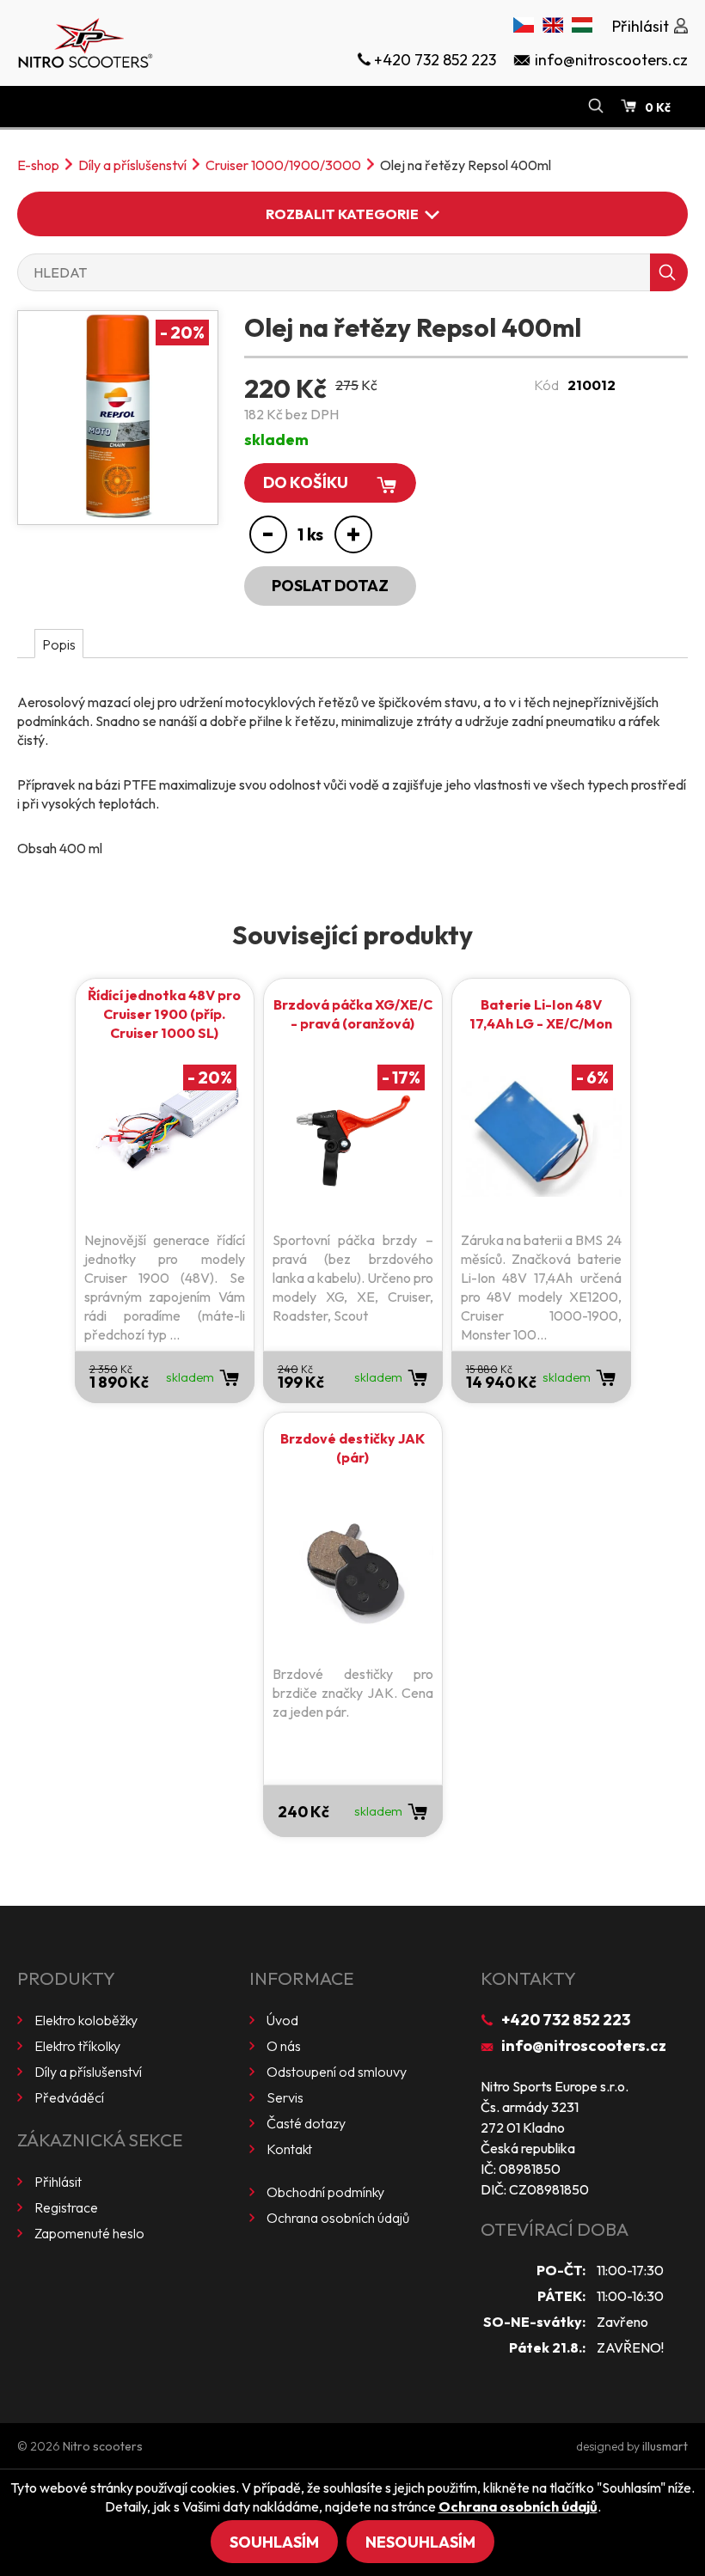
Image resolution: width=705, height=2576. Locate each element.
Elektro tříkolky (77, 2046)
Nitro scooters (103, 2446)
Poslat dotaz (330, 586)
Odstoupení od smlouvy (337, 2072)
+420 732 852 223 (566, 2020)
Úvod (282, 2020)
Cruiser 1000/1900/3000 (283, 165)
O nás (284, 2046)
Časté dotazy (306, 2123)
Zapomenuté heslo (89, 2233)
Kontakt (289, 2149)
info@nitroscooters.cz (584, 2045)
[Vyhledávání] (596, 107)
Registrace (66, 2207)
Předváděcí (69, 2097)
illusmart (665, 2446)
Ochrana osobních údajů (338, 2218)
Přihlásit (58, 2182)
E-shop (38, 165)
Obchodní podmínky (325, 2192)
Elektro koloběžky (86, 2020)
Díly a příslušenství (132, 165)
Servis (285, 2097)
